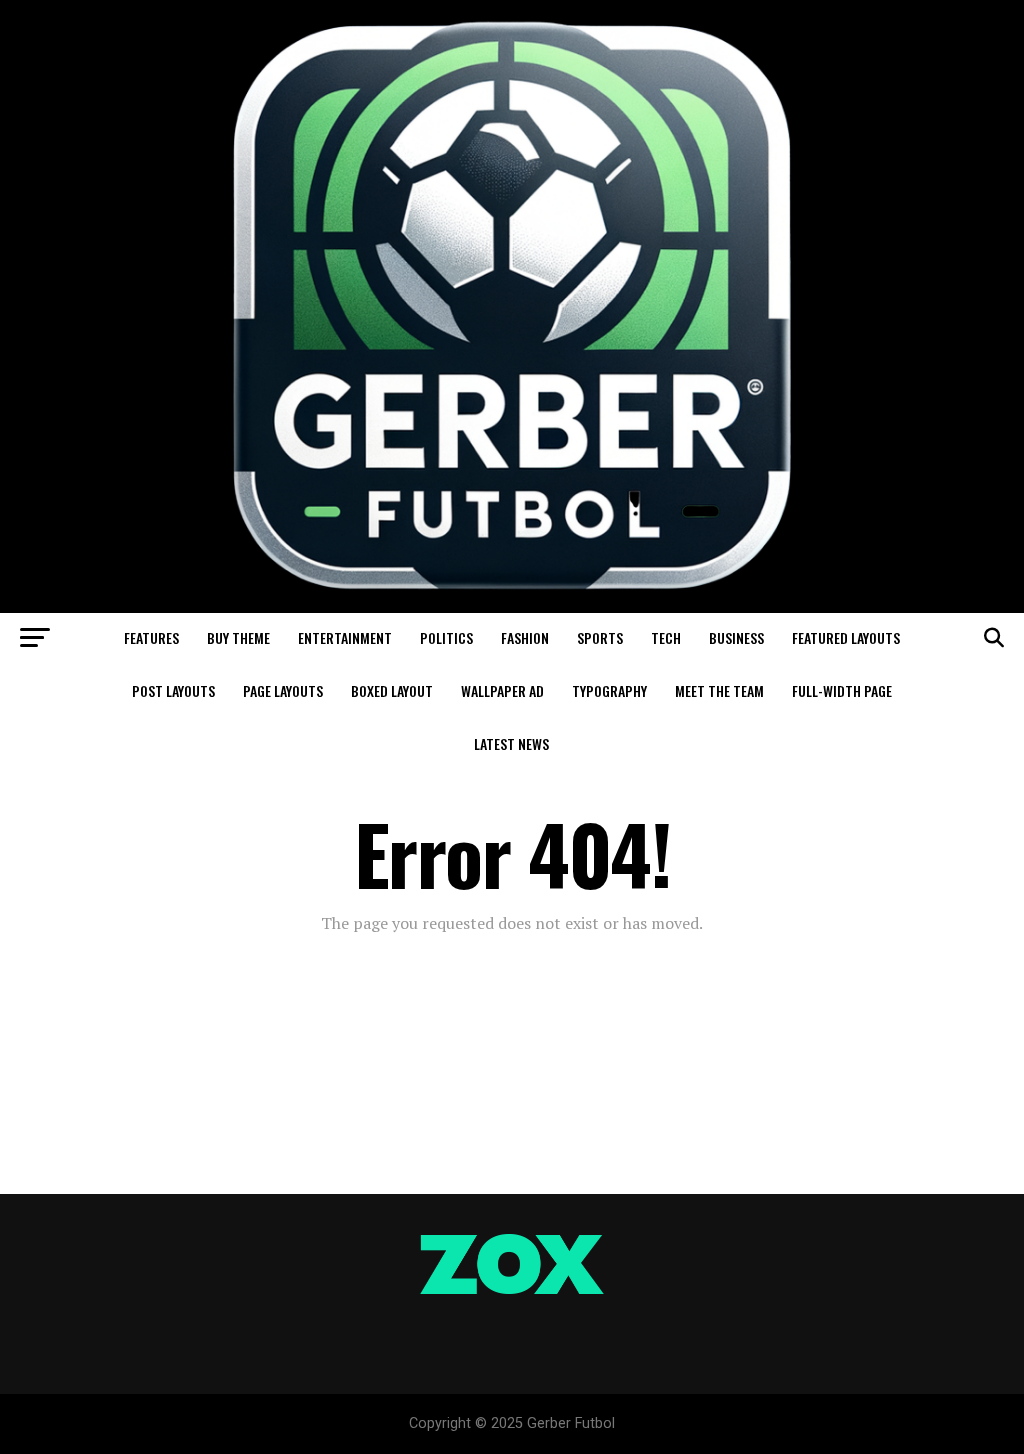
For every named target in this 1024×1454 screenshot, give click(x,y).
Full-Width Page (842, 690)
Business (736, 637)
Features (151, 637)
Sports (600, 637)
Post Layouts (173, 690)
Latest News (511, 743)
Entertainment (345, 637)
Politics (446, 637)
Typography (609, 690)
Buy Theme (238, 637)
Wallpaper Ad (502, 690)
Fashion (525, 637)
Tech (666, 637)
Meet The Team (719, 690)
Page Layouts (283, 690)
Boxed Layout (392, 690)
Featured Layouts (846, 637)
